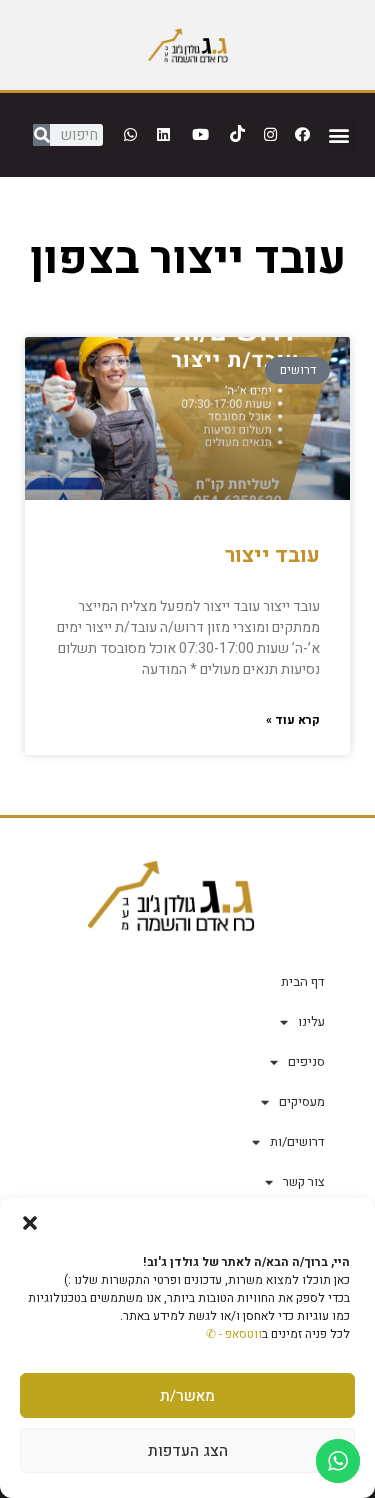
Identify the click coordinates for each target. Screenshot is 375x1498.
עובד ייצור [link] (272, 555)
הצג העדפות (188, 1451)
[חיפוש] (41, 135)
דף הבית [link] (303, 981)
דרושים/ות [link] (297, 1141)
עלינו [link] (311, 1021)
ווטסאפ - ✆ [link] (234, 1334)
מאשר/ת (187, 1396)
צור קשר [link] (304, 1181)
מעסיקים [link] (302, 1101)
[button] (30, 1223)
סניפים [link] (306, 1061)
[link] (188, 44)
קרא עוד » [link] (293, 720)
